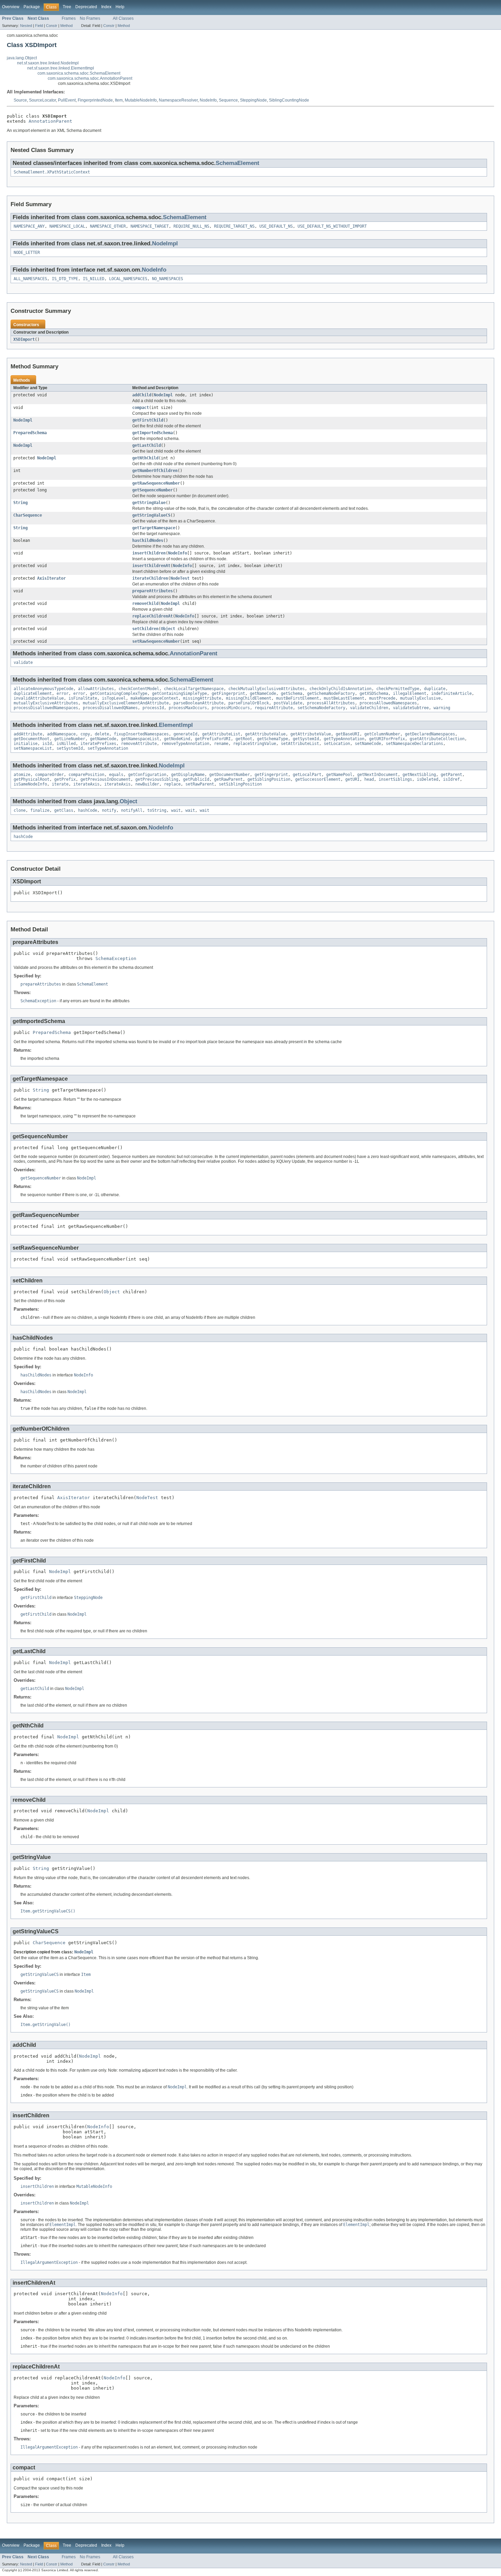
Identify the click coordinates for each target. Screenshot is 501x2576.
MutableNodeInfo (141, 100)
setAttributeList (300, 744)
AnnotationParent (50, 121)
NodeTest (180, 578)
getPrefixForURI (213, 739)
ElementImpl (176, 725)
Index (106, 7)
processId (153, 708)
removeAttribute (139, 744)
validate (23, 662)
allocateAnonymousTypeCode (43, 689)
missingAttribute (202, 698)
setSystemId (70, 748)
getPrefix (65, 779)
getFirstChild (148, 420)
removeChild (145, 604)
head (369, 779)
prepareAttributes (153, 591)
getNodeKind (177, 739)
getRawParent (228, 779)
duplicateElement (33, 693)
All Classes (123, 18)
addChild (142, 395)
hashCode (88, 810)
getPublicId (196, 779)
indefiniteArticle (451, 693)
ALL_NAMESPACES (30, 279)
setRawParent (200, 784)
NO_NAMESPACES (168, 279)
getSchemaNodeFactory (331, 693)
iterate (60, 784)
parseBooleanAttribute (199, 703)
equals (116, 775)
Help (120, 7)
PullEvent (67, 100)
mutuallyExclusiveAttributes (46, 703)
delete (102, 734)
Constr (52, 26)
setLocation (337, 744)
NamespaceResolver (178, 100)
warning (442, 708)
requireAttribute (274, 708)
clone (20, 810)
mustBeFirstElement (298, 698)
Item (119, 100)
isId (47, 744)
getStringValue (149, 503)
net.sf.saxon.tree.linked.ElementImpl (61, 68)
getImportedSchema (153, 433)
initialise (26, 744)
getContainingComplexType (119, 693)
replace (172, 784)
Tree (67, 7)
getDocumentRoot (32, 739)
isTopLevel (114, 698)
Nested (26, 26)
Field (39, 26)
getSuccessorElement (318, 779)
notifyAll (132, 810)
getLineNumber (70, 739)
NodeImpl (165, 243)
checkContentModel (139, 689)
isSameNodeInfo (30, 784)
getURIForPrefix (387, 739)
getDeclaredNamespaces (430, 734)
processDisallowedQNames (110, 708)
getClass (64, 810)
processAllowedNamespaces (388, 703)
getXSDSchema (374, 693)
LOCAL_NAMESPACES (128, 279)
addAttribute (28, 734)
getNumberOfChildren (155, 471)
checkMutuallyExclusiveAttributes (267, 689)
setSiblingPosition (240, 784)
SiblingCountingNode (289, 100)
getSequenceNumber (153, 490)
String (20, 503)
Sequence (228, 100)
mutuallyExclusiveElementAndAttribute (126, 703)
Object (168, 629)
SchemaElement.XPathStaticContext (52, 172)
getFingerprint (228, 693)
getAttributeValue (265, 734)
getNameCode (263, 693)
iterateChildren (150, 578)
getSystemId (306, 739)
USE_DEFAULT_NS (276, 226)
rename (221, 744)
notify (109, 810)
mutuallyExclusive (420, 698)
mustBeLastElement (344, 698)
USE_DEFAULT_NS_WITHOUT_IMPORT (332, 226)
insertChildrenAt (151, 566)
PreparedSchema (30, 433)
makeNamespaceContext (154, 698)
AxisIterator (51, 578)
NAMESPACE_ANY (29, 226)
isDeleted (428, 779)
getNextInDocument (377, 775)
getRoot (244, 739)
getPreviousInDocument (105, 779)
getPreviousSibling (157, 779)
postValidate (288, 703)
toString (157, 810)
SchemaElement (238, 163)
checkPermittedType (398, 689)
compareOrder (49, 775)
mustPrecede (382, 698)
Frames (69, 18)
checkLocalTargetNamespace (194, 689)
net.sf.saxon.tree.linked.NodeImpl (48, 63)
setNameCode (368, 744)
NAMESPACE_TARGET (150, 226)
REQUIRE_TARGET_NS (234, 226)
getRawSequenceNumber (156, 483)
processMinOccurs (231, 708)
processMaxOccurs (188, 708)
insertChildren (149, 553)
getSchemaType (272, 739)
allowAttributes (96, 689)
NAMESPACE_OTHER (108, 226)
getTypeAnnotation (344, 739)
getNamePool (339, 775)
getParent (451, 775)
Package (32, 7)
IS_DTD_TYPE (65, 279)
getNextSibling (419, 775)
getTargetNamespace (154, 528)
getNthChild (145, 458)
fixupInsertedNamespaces (141, 734)
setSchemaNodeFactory (321, 708)
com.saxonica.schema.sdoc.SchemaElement (79, 73)
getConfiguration (147, 775)
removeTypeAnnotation (185, 744)
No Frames (90, 18)
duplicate (435, 689)
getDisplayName (188, 775)
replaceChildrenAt (153, 616)
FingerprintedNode (95, 100)
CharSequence (28, 515)
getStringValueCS (151, 515)
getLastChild (147, 445)
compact (141, 408)
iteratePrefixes (98, 744)
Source (20, 100)
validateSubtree (411, 708)
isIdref (451, 779)
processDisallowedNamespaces (46, 708)
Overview (11, 7)
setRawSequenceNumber (156, 641)
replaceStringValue (255, 744)
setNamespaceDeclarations (414, 744)
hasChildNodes (148, 540)
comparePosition (86, 775)
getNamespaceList (140, 739)
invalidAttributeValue (39, 698)
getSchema (292, 693)
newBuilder (147, 784)
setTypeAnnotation (108, 748)
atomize (22, 775)
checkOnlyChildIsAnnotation (340, 689)
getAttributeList (221, 734)
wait (176, 810)
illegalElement (410, 693)
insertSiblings (395, 779)
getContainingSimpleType (179, 693)
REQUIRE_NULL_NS (191, 226)
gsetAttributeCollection (437, 739)
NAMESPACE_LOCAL (67, 226)
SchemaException (116, 958)
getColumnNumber (382, 734)
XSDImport (24, 339)
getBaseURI (348, 734)
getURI (352, 779)
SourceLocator (42, 100)
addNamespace (61, 734)
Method (66, 26)
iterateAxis (86, 784)
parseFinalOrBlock (249, 703)
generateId (185, 734)
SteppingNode (253, 100)
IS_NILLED (94, 279)
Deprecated (86, 7)
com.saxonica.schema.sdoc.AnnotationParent (90, 78)
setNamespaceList (33, 748)
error (63, 693)
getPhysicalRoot (32, 779)
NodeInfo (208, 100)
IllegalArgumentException (49, 2262)
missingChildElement (249, 698)
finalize (40, 810)
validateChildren (369, 708)
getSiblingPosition (269, 779)
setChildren (145, 629)
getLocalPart (307, 775)
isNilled (66, 744)
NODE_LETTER (27, 253)
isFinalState (83, 698)
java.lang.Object (22, 58)
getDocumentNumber (230, 775)
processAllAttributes (331, 703)
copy (85, 734)
